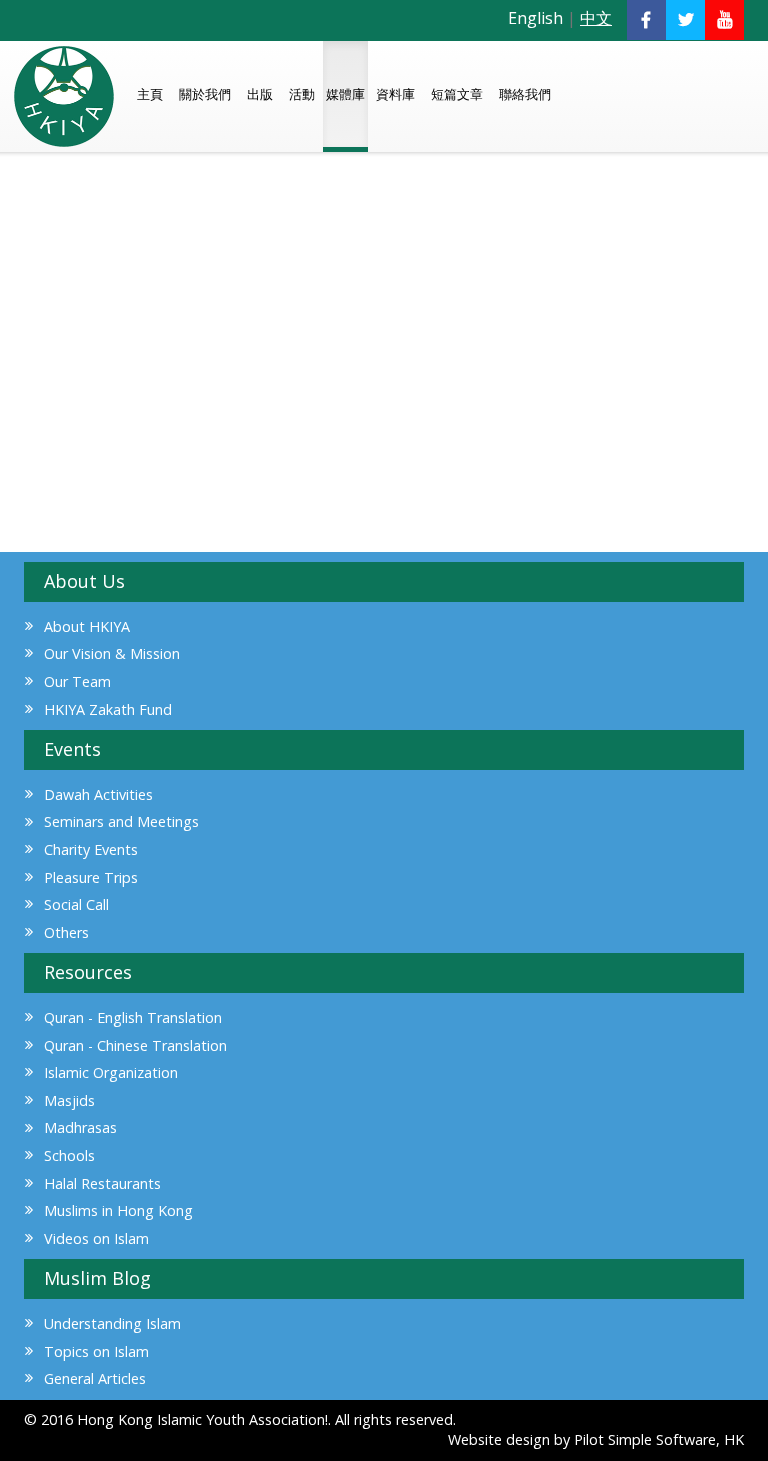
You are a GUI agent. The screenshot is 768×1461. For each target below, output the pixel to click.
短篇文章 (457, 94)
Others (66, 932)
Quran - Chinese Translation (135, 1045)
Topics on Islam (96, 1351)
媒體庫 (345, 94)
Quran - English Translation (133, 1017)
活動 (302, 94)
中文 (596, 18)
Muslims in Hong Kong (118, 1210)
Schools (69, 1155)
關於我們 (205, 94)
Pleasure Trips (91, 877)
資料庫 (395, 94)
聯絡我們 (525, 94)
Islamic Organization (111, 1072)
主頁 (150, 94)
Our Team (77, 681)
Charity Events (91, 849)
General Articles (95, 1378)
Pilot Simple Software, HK (659, 1439)
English (535, 18)
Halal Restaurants (102, 1183)
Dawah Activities (98, 794)
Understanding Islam (112, 1323)
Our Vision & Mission (112, 653)
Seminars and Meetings (121, 821)
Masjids (69, 1100)
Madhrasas (80, 1127)
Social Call (76, 904)
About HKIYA (87, 626)
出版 (260, 94)
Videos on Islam (96, 1238)
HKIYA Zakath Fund (108, 709)
